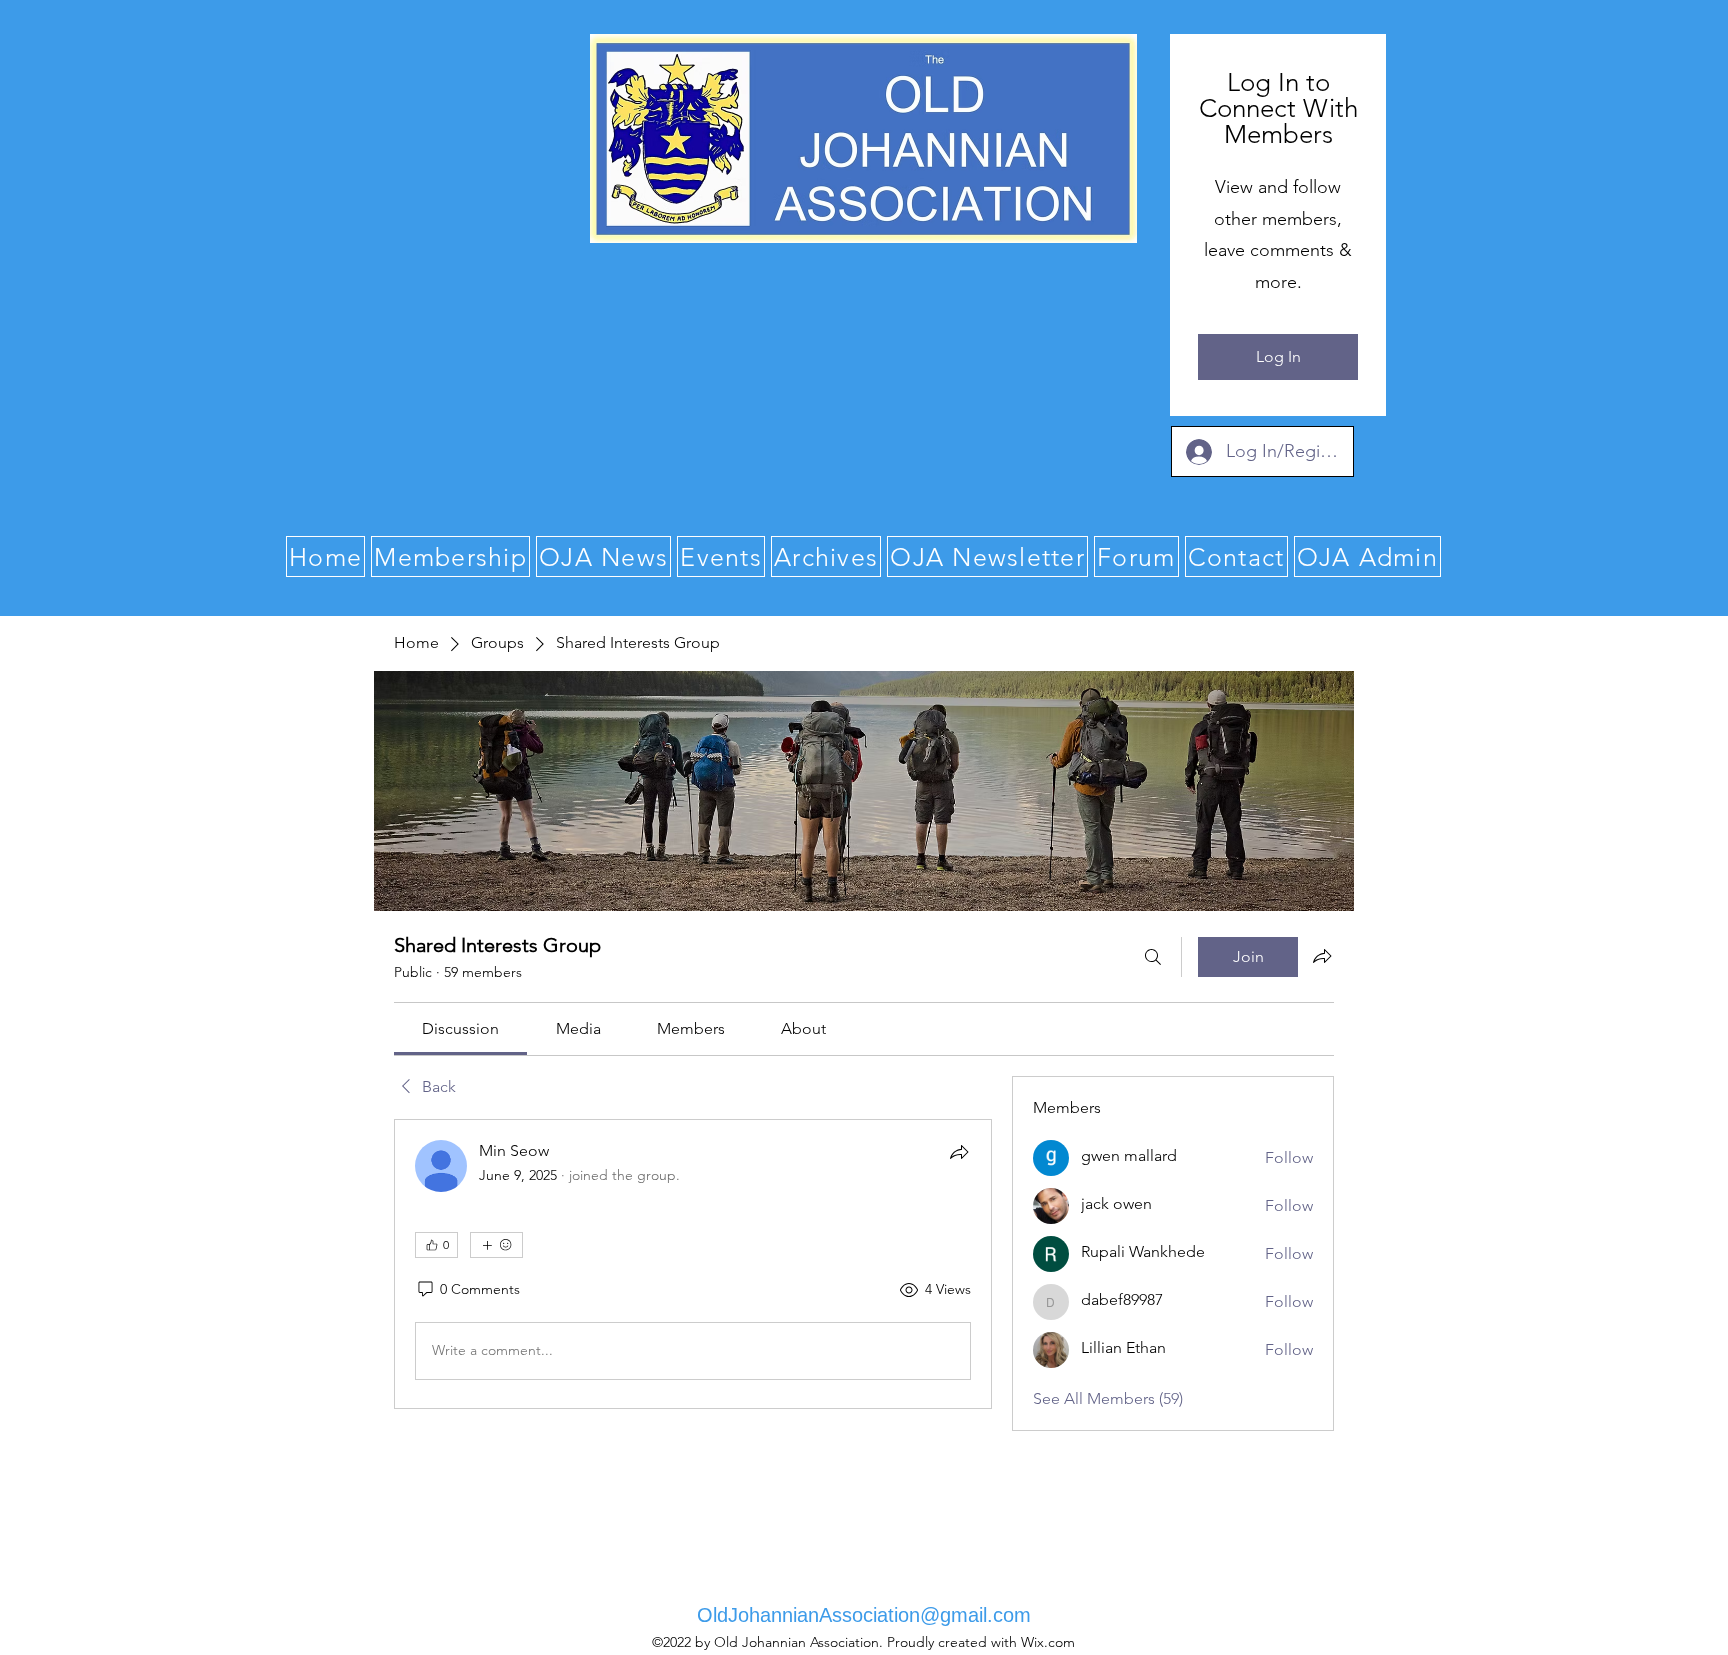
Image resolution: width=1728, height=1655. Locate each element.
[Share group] (1322, 956)
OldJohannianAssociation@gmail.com (864, 1615)
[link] (460, 1028)
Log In (1278, 356)
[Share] (959, 1152)
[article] (693, 1264)
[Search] (1153, 957)
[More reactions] (496, 1245)
